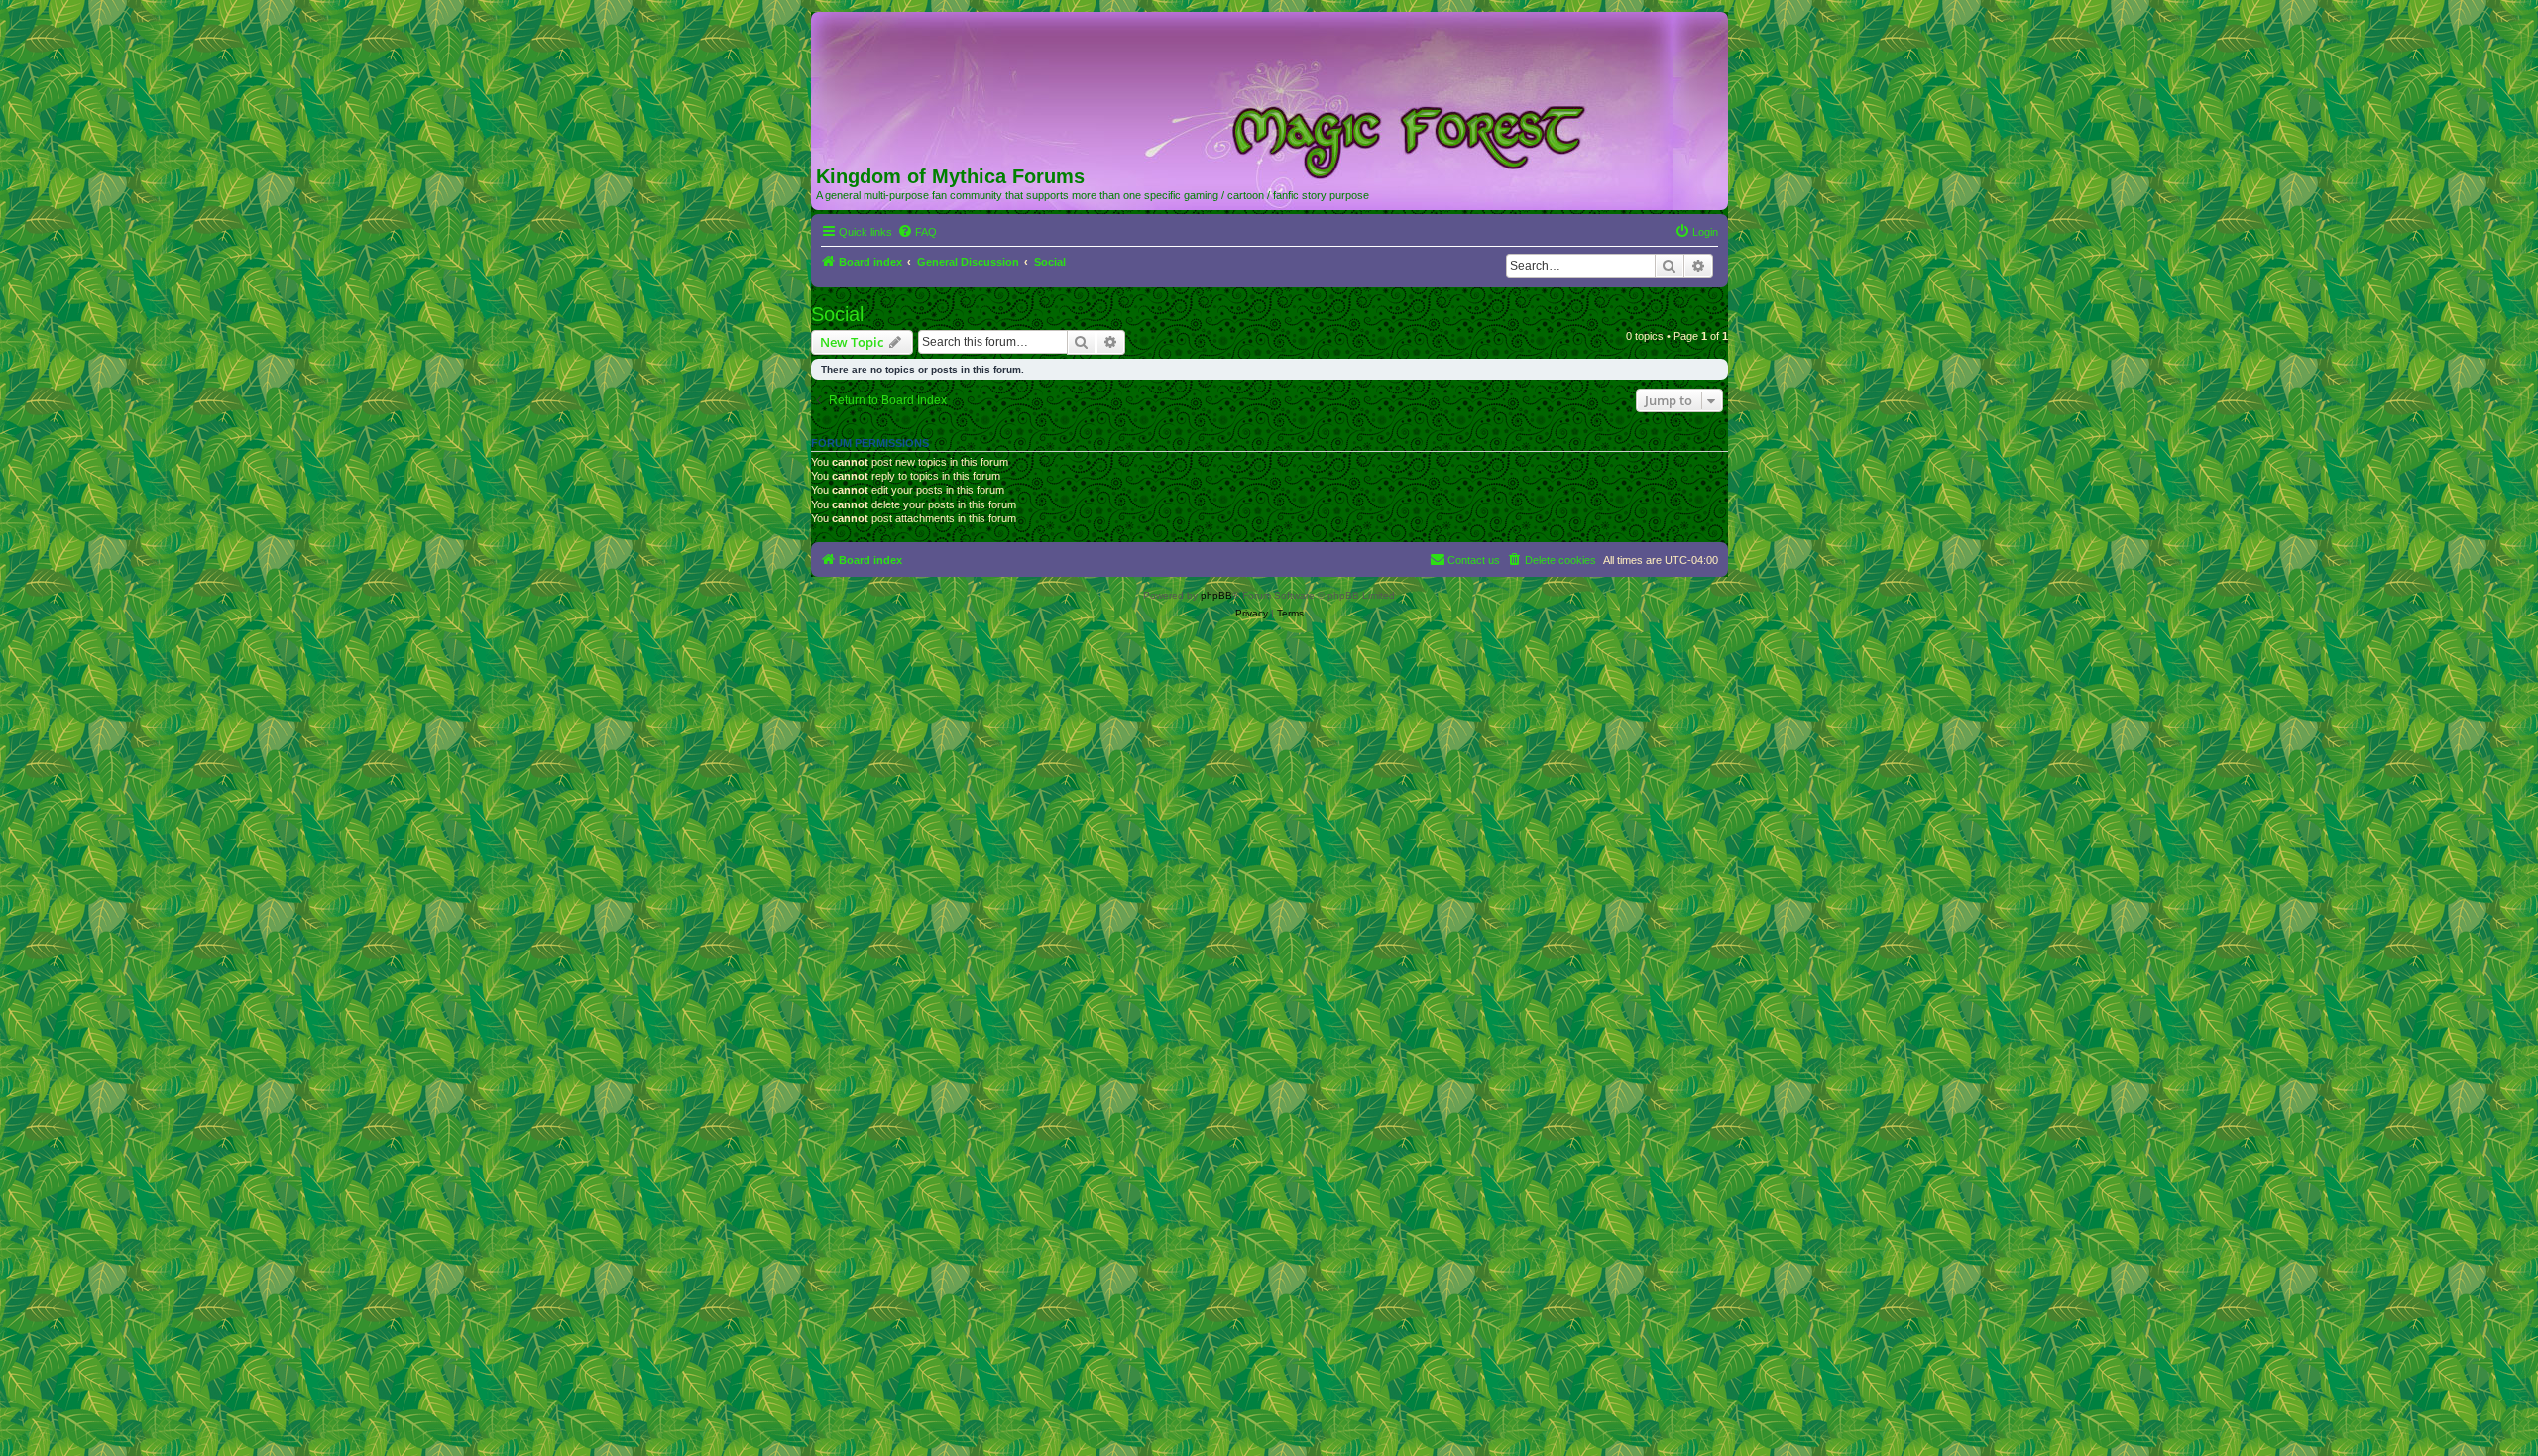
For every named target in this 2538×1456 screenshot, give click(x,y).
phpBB (1216, 595)
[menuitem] (917, 232)
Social (837, 314)
